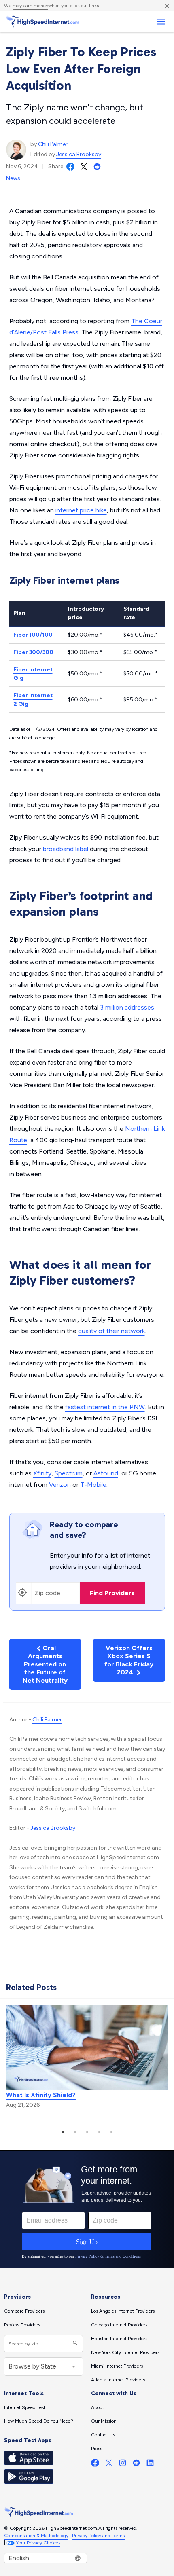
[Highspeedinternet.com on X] (109, 2465)
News (13, 178)
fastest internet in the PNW (105, 1407)
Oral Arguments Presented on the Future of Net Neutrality (45, 1664)
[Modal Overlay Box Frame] (87, 2209)
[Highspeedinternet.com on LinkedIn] (150, 2465)
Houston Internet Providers (119, 2339)
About (98, 2407)
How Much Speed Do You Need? (39, 2421)
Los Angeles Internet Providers (123, 2311)
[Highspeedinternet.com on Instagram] (123, 2465)
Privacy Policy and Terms (98, 2536)
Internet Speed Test (25, 2407)
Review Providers (22, 2325)
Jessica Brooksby (79, 154)
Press (97, 2449)
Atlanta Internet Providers (118, 2380)
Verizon (60, 1485)
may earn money (30, 6)
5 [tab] (111, 2132)
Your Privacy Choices (38, 2543)
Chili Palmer (53, 144)
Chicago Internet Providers (119, 2325)
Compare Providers (24, 2311)
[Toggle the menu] (160, 22)
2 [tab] (75, 2132)
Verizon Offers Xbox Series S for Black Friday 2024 (129, 1660)
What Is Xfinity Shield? (41, 2095)
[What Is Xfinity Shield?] (87, 2047)
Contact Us (103, 2435)
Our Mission (104, 2421)
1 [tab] (63, 2132)
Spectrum (69, 1473)
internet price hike (81, 510)
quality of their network (111, 1331)
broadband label (66, 849)
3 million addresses (127, 1007)
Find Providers (112, 1593)
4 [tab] (99, 2132)
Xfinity (42, 1473)
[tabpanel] (87, 2058)
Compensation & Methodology (36, 2536)
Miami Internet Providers (117, 2366)
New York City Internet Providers (125, 2352)
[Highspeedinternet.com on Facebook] (95, 2465)
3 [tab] (87, 2132)
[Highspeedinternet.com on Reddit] (136, 2465)
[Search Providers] (74, 2344)
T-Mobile (93, 1485)
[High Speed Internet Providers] (42, 21)
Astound (106, 1473)
